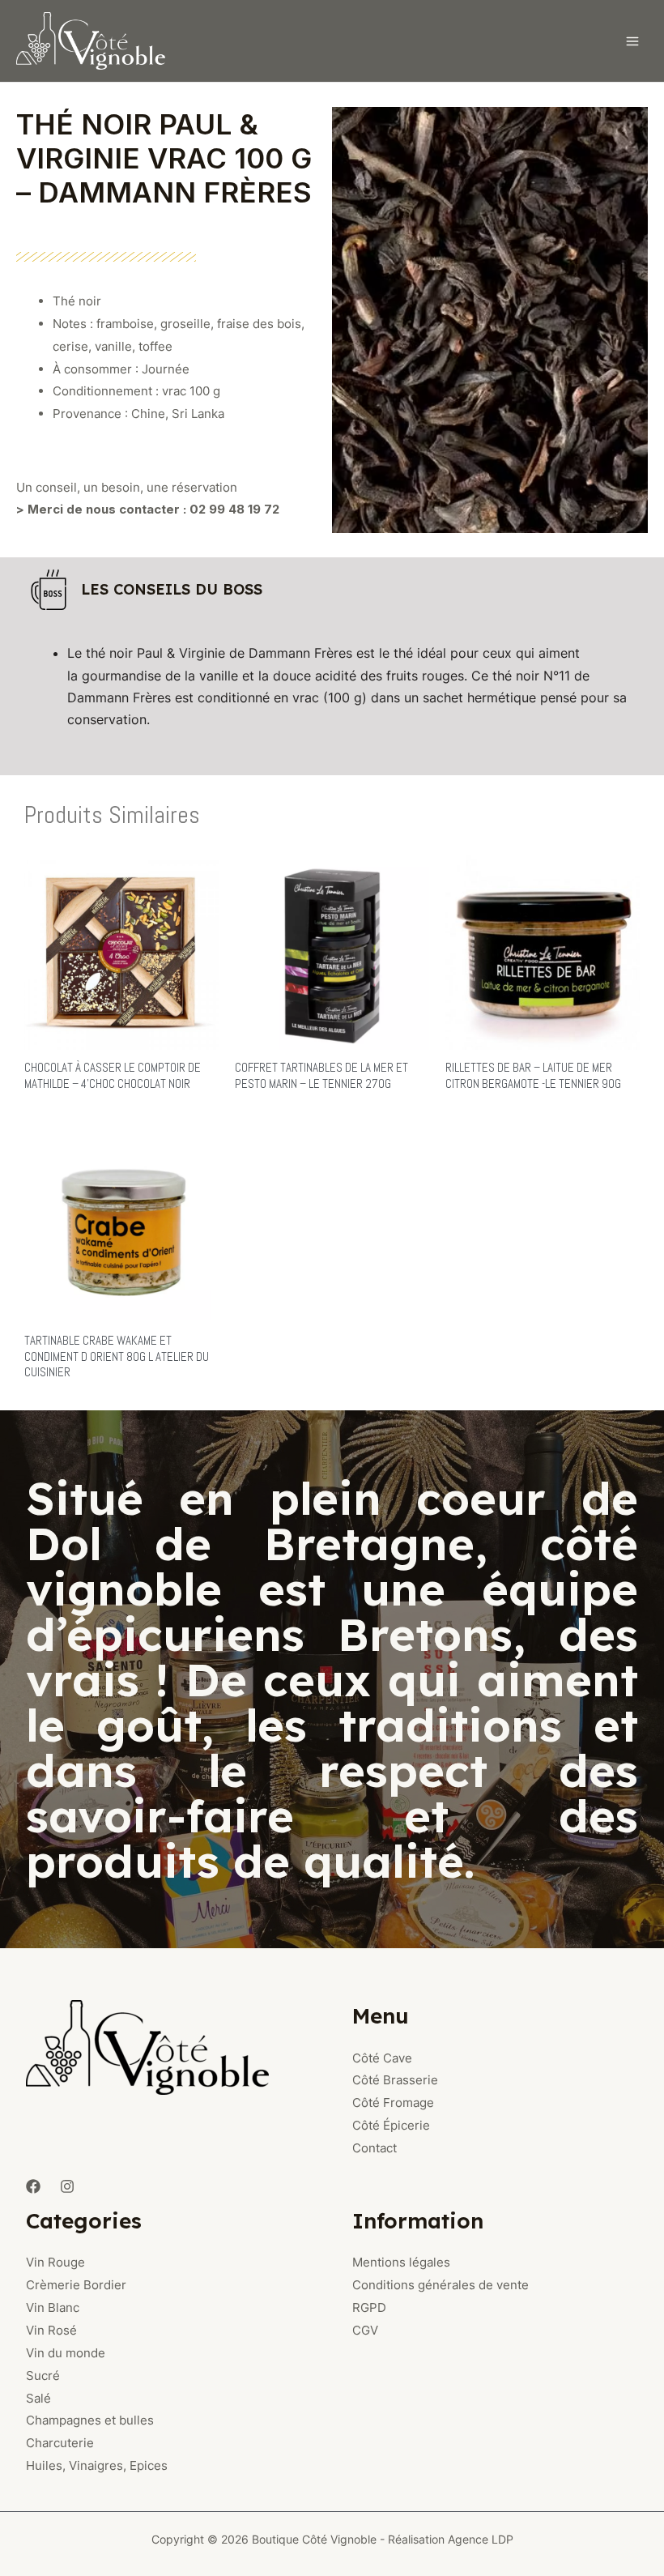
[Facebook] (33, 2186)
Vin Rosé (51, 2330)
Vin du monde (66, 2353)
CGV (365, 2330)
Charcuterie (60, 2443)
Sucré (43, 2376)
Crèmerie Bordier (76, 2285)
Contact (375, 2148)
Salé (38, 2398)
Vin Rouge (55, 2262)
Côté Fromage (393, 2103)
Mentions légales (401, 2262)
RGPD (369, 2307)
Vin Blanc (53, 2307)
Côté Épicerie (391, 2125)
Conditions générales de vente (441, 2285)
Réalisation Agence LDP (451, 2539)
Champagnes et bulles (90, 2420)
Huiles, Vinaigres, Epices (97, 2465)
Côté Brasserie (395, 2080)
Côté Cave (382, 2058)
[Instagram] (67, 2186)
